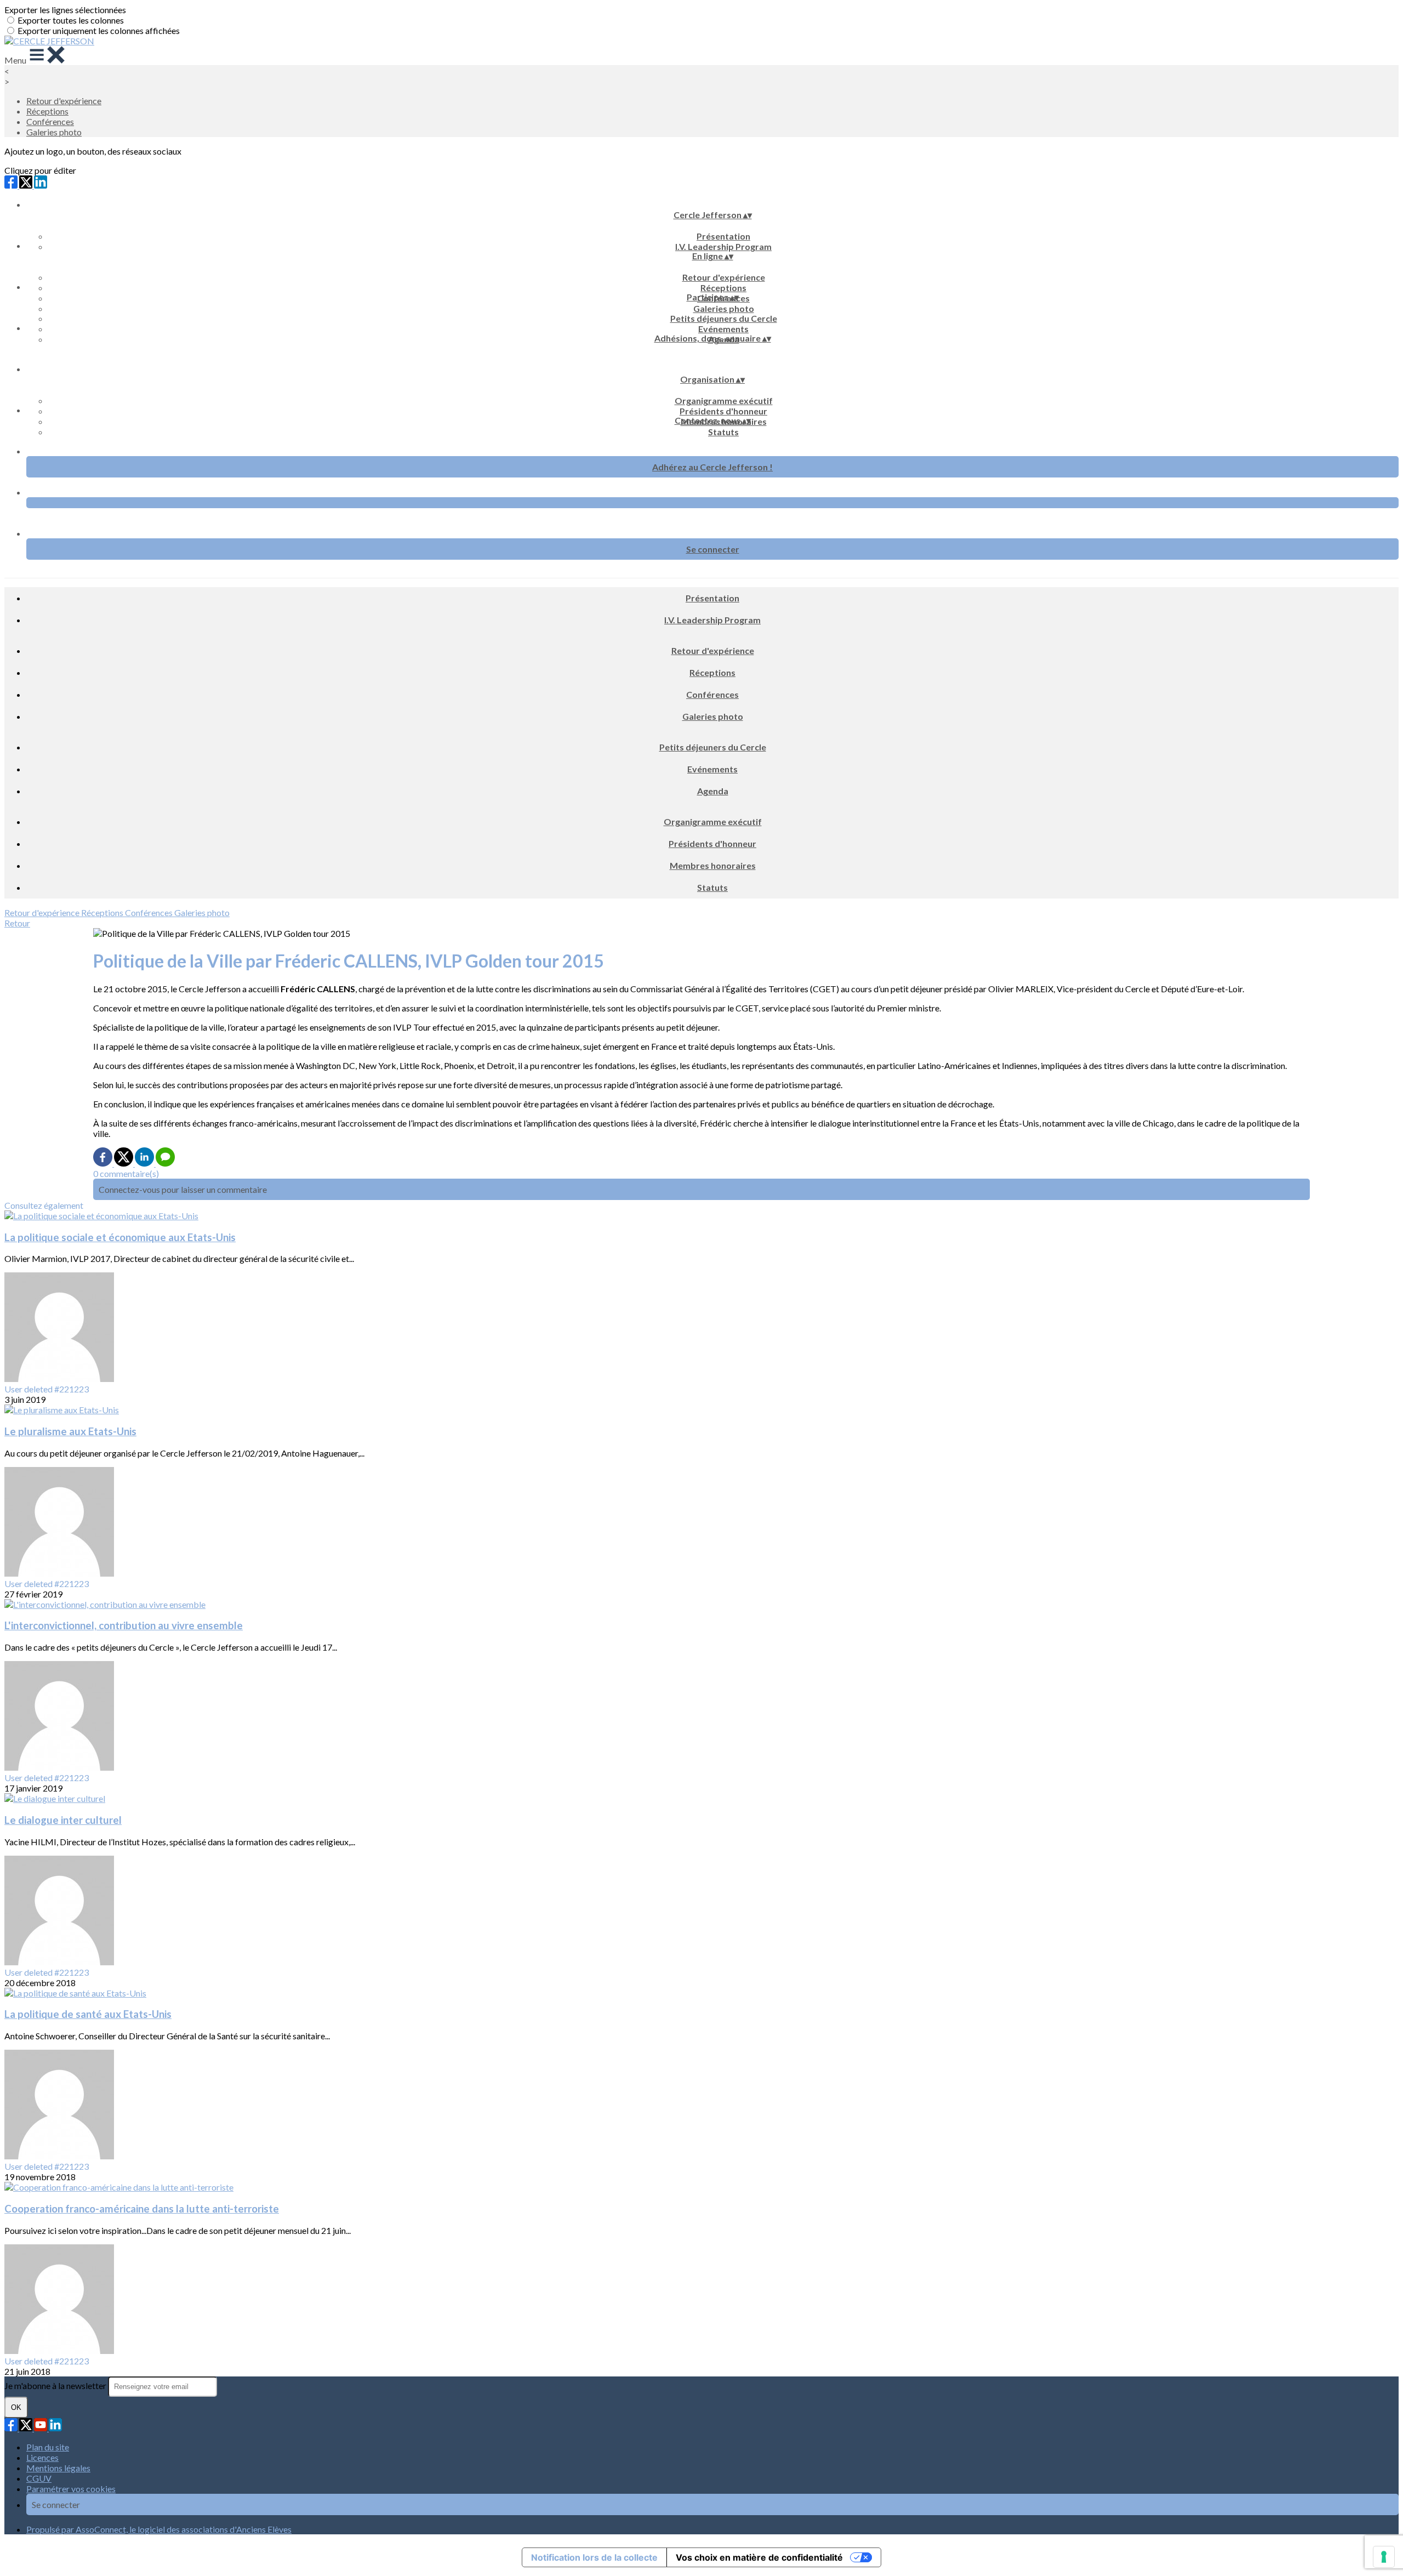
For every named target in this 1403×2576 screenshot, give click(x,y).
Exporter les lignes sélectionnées (65, 10)
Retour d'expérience (64, 101)
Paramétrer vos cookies (71, 2489)
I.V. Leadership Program (723, 246)
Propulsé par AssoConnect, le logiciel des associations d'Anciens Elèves (159, 2529)
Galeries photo (54, 132)
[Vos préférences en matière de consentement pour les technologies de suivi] (1384, 2557)
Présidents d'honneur (723, 411)
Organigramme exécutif (724, 400)
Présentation (723, 236)
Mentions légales (58, 2468)
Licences (42, 2457)
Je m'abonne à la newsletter (56, 2385)
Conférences (50, 121)
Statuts (723, 432)
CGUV (39, 2478)
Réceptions (47, 111)
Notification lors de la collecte (594, 2557)
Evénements (723, 329)
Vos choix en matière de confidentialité (759, 2557)
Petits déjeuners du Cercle (724, 318)
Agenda (713, 791)
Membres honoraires (713, 865)
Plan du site (48, 2447)
